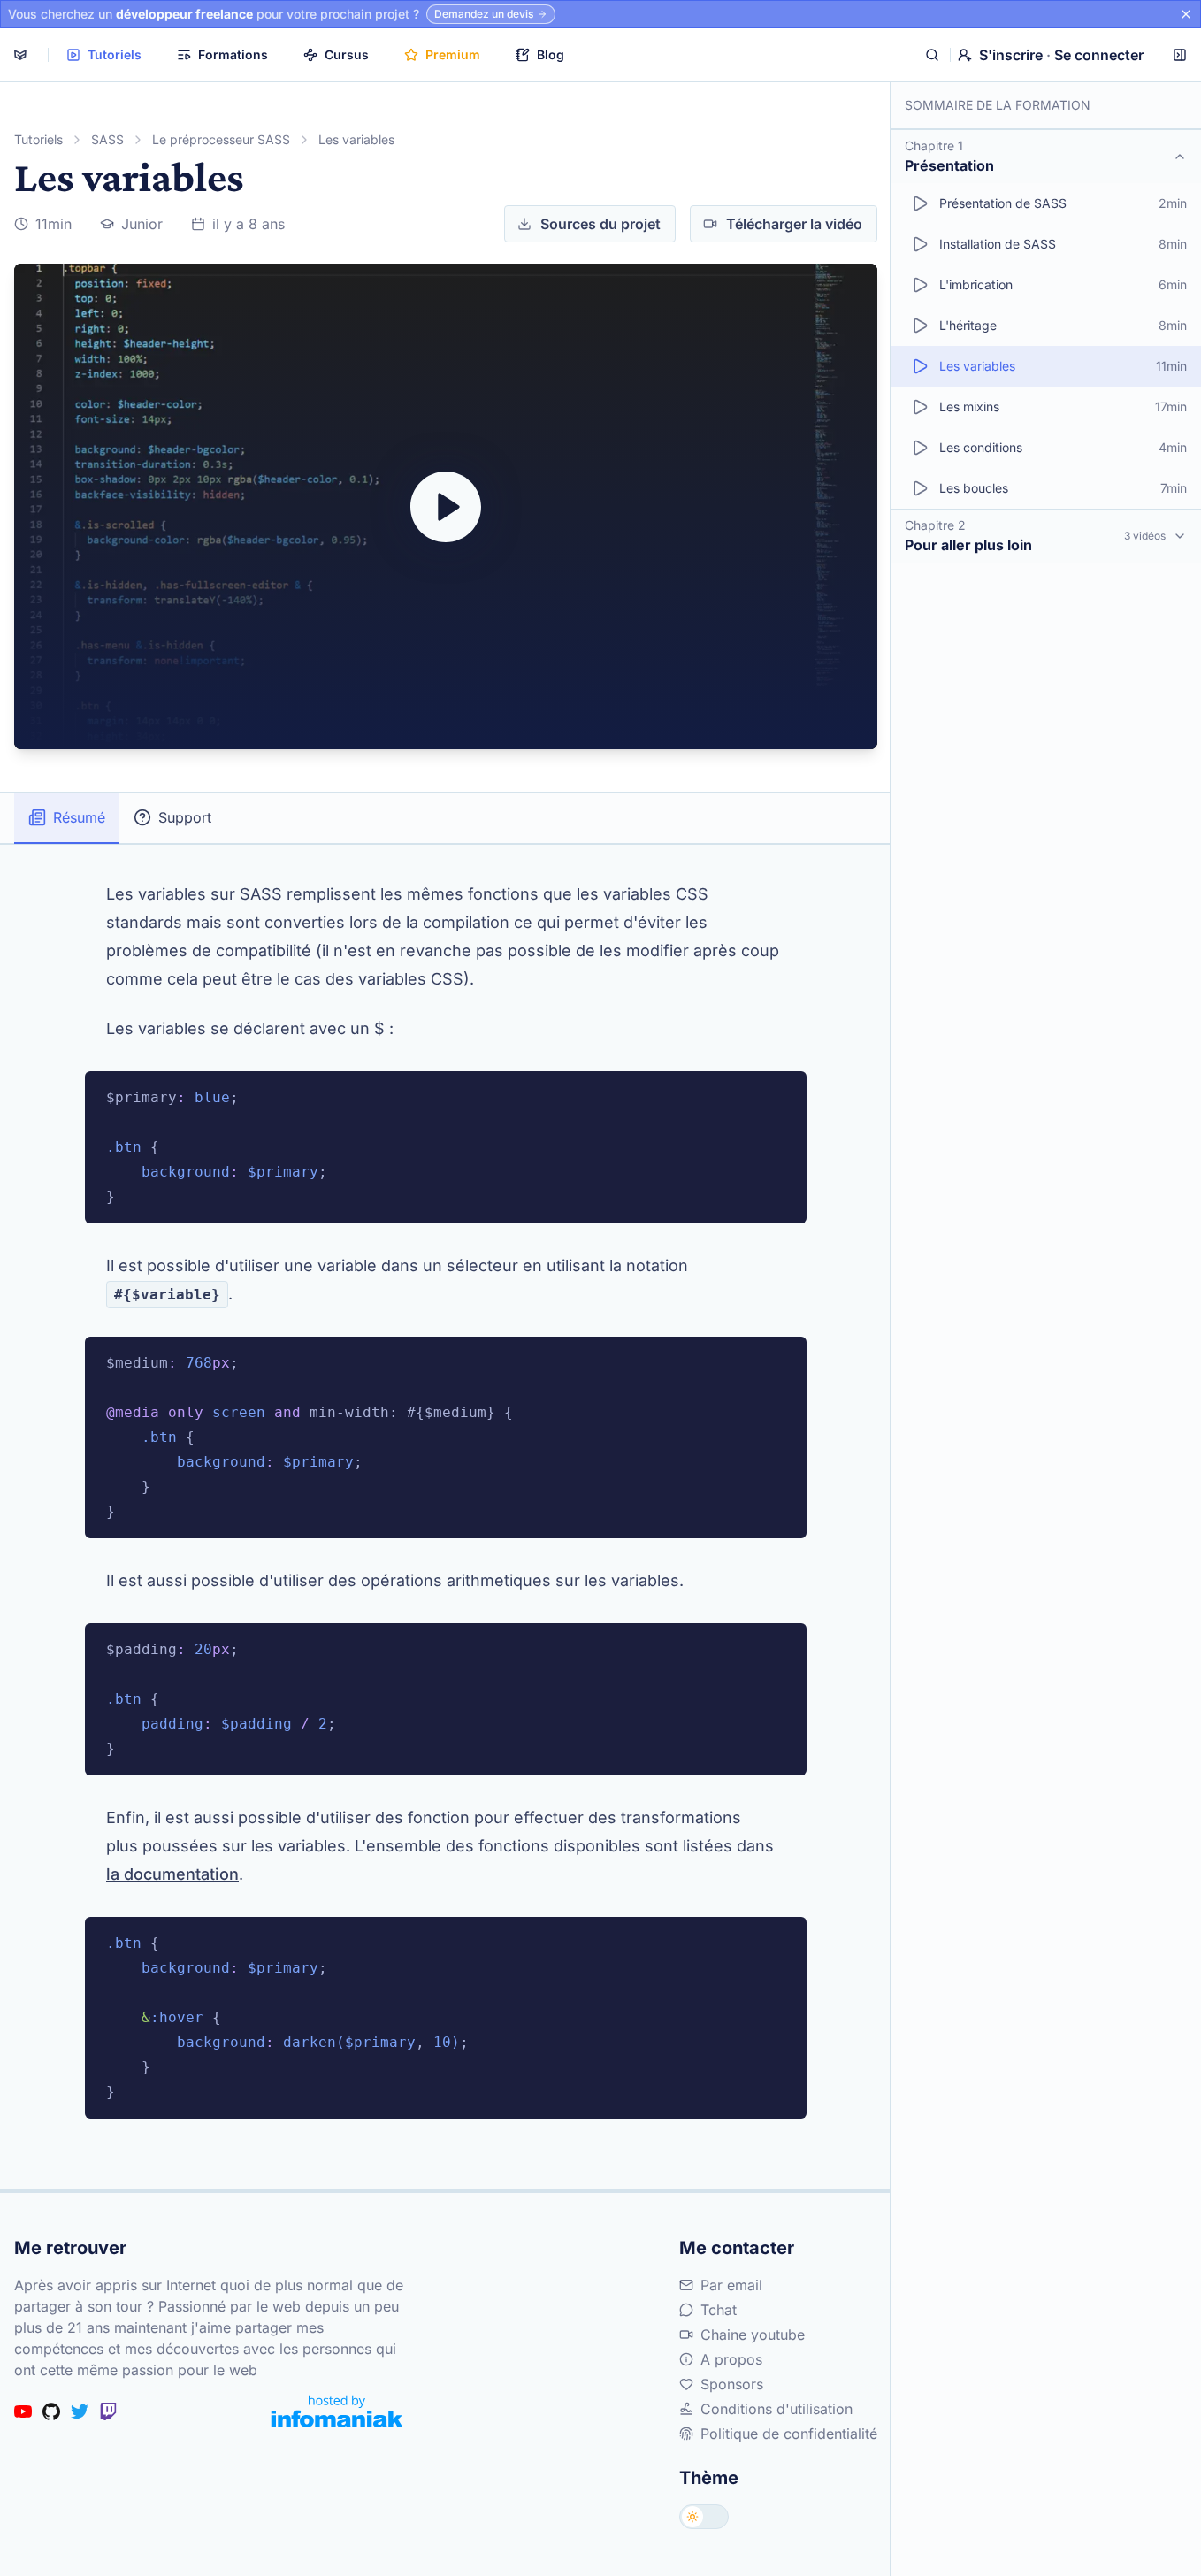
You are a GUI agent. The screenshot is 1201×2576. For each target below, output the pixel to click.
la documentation (172, 1874)
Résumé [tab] (79, 817)
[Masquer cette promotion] (1186, 14)
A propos (731, 2359)
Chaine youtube (753, 2334)
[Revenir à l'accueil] (20, 55)
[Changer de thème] (704, 2517)
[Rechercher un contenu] (932, 55)
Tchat (719, 2310)
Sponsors (732, 2384)
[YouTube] (23, 2411)
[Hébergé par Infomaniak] (337, 2411)
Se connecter (1099, 55)
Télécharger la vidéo (794, 224)
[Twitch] (108, 2411)
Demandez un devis (484, 14)
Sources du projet (600, 224)
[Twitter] (80, 2411)
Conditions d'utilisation (776, 2409)
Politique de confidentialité (789, 2434)
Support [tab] (185, 817)
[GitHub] (51, 2411)
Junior (142, 224)
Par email (731, 2285)
